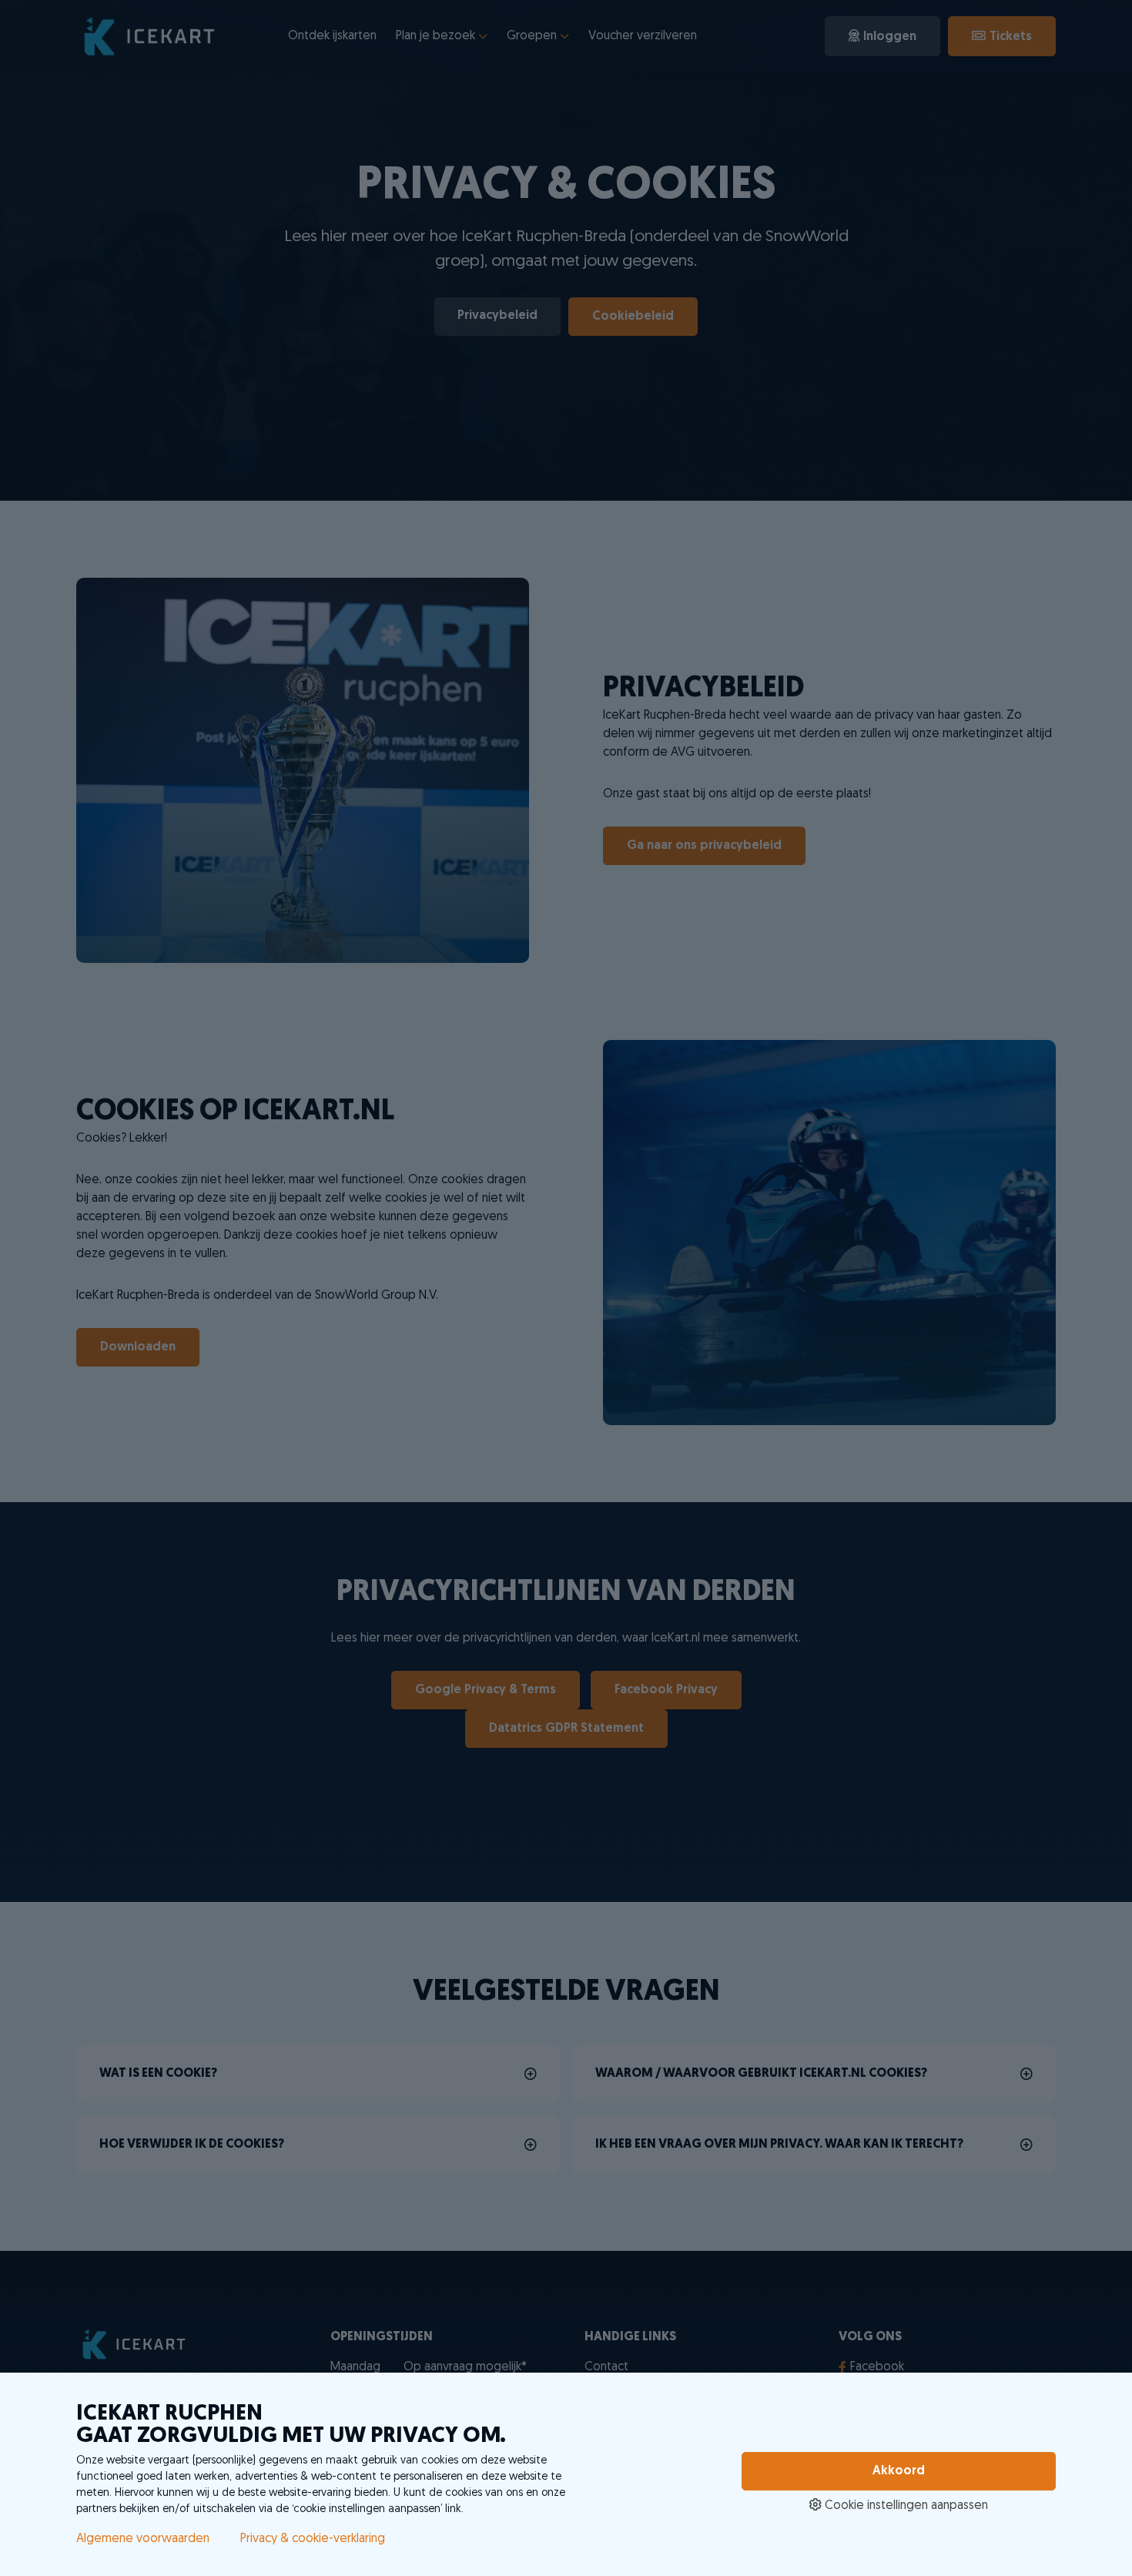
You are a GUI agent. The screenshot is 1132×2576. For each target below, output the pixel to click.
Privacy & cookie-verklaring (313, 2539)
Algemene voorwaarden (143, 2539)
